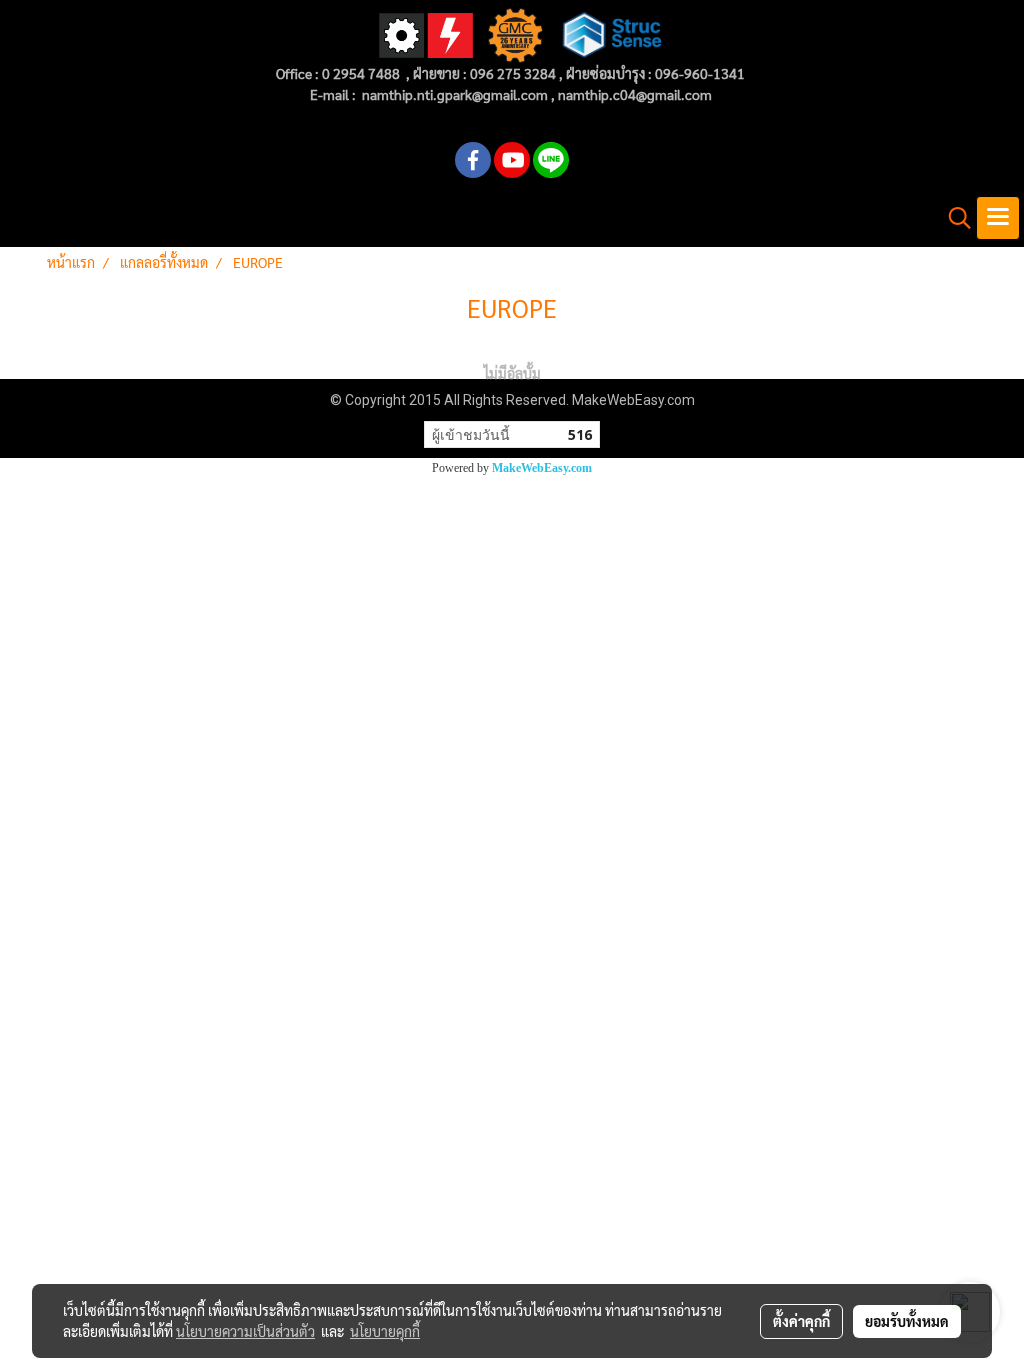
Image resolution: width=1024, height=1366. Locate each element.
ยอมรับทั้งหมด (907, 1321)
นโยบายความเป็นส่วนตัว (245, 1331)
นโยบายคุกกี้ (385, 1331)
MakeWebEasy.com (542, 468)
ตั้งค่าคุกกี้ (801, 1321)
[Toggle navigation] (998, 218)
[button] (953, 218)
